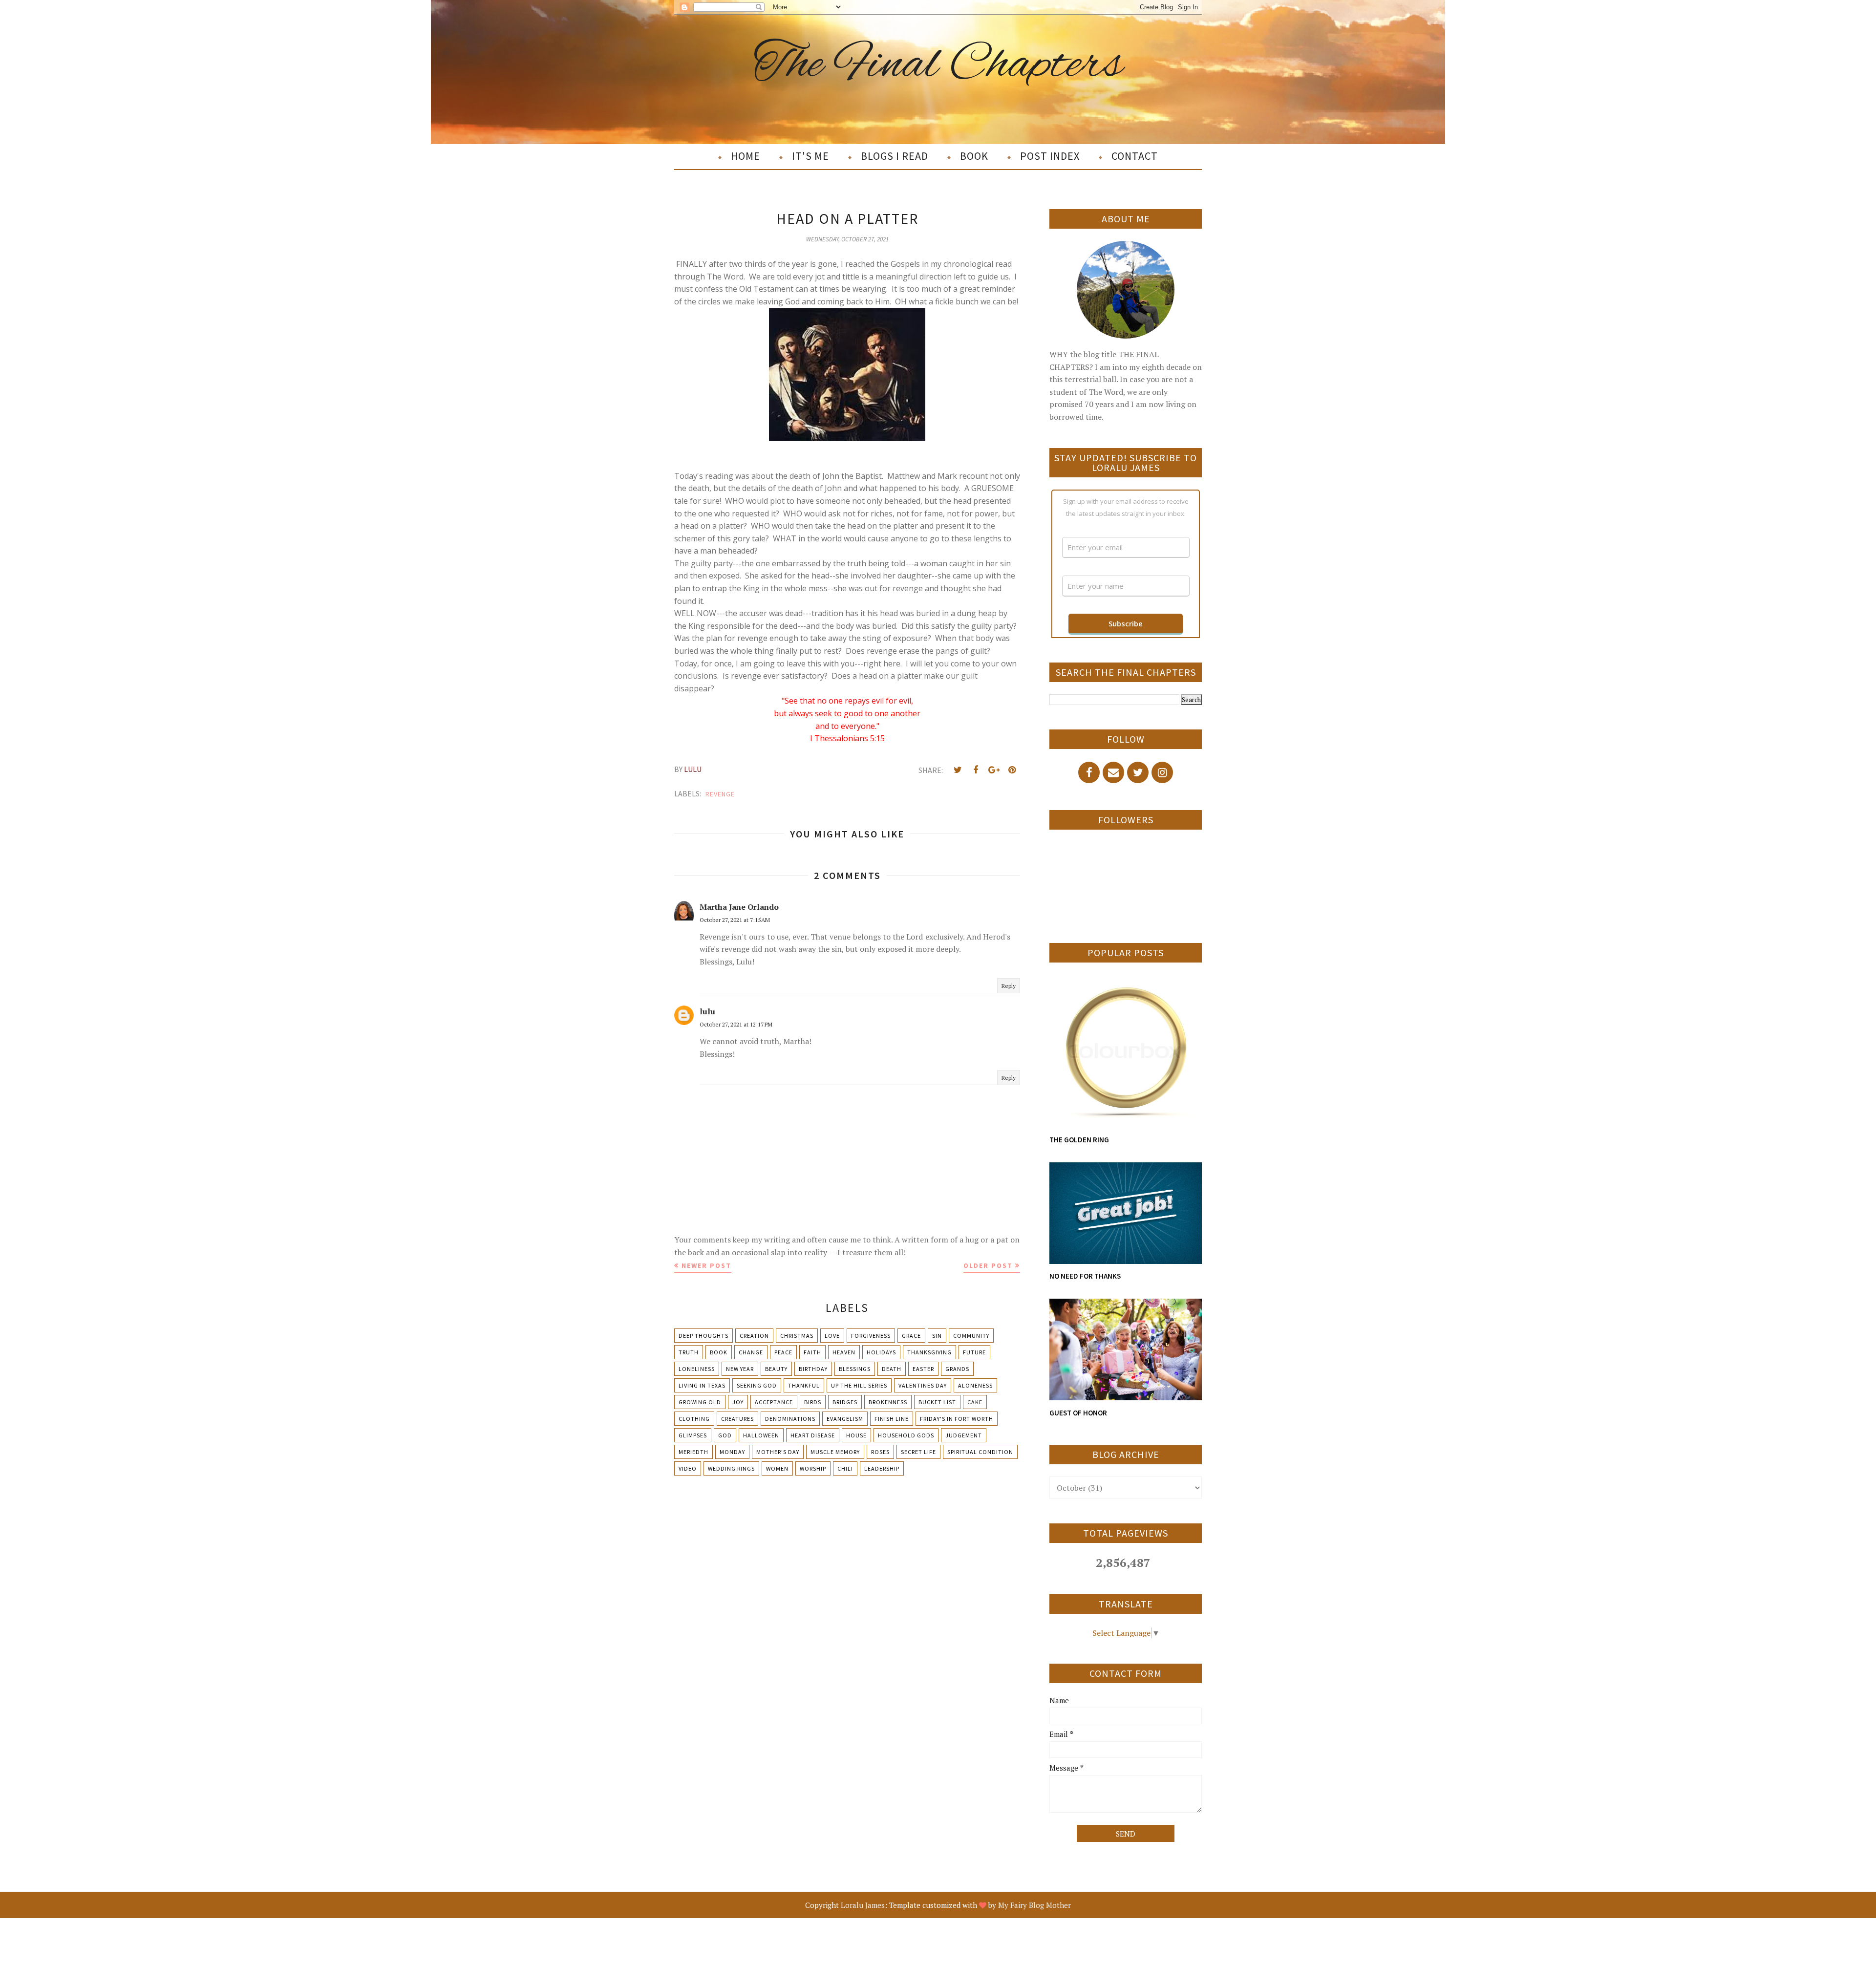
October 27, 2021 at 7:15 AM (735, 920)
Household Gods (906, 1435)
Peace (783, 1352)
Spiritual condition (980, 1452)
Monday (732, 1452)
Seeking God (757, 1385)
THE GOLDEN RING (1079, 1140)
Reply (1009, 986)
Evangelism (845, 1419)
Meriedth (693, 1452)
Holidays (881, 1352)
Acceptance (774, 1402)
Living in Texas (702, 1385)
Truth (689, 1352)
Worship (813, 1468)
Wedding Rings (731, 1468)
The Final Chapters (938, 65)
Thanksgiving (929, 1352)
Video (688, 1468)
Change (751, 1352)
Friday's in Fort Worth (957, 1419)
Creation (754, 1336)
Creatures (737, 1419)
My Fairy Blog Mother (1034, 1905)
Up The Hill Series (859, 1385)
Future (974, 1352)
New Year (740, 1369)
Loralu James (863, 1905)
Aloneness (975, 1385)
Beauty (776, 1369)
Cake (975, 1402)
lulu (707, 1011)
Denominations (790, 1419)
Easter (923, 1369)
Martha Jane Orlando (739, 907)
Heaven (844, 1352)
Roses (880, 1452)
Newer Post (706, 1265)
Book (719, 1352)
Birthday (813, 1369)
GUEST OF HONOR (1078, 1413)
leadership (882, 1468)
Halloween (761, 1435)
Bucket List (937, 1402)
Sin (937, 1336)
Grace (911, 1336)
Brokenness (888, 1402)
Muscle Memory (835, 1452)
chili (845, 1468)
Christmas (797, 1336)
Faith (812, 1352)
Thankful (804, 1385)
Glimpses (693, 1435)
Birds (813, 1402)
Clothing (694, 1419)
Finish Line (892, 1419)
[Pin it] (1012, 770)
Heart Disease (813, 1435)
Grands (957, 1369)
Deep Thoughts (703, 1336)
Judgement (964, 1435)
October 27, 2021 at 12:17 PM (736, 1024)
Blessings (855, 1369)
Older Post (988, 1265)
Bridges (845, 1402)
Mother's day (778, 1452)
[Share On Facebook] (976, 770)
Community (971, 1336)
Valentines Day (923, 1385)
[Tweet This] (958, 770)
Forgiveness (871, 1336)
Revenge (720, 794)
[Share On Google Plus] (994, 770)
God (725, 1435)
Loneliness (697, 1369)
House (856, 1435)
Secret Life (918, 1452)
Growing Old (700, 1402)
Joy (738, 1402)
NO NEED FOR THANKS (1085, 1276)
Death (892, 1369)
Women (777, 1468)
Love (832, 1336)
